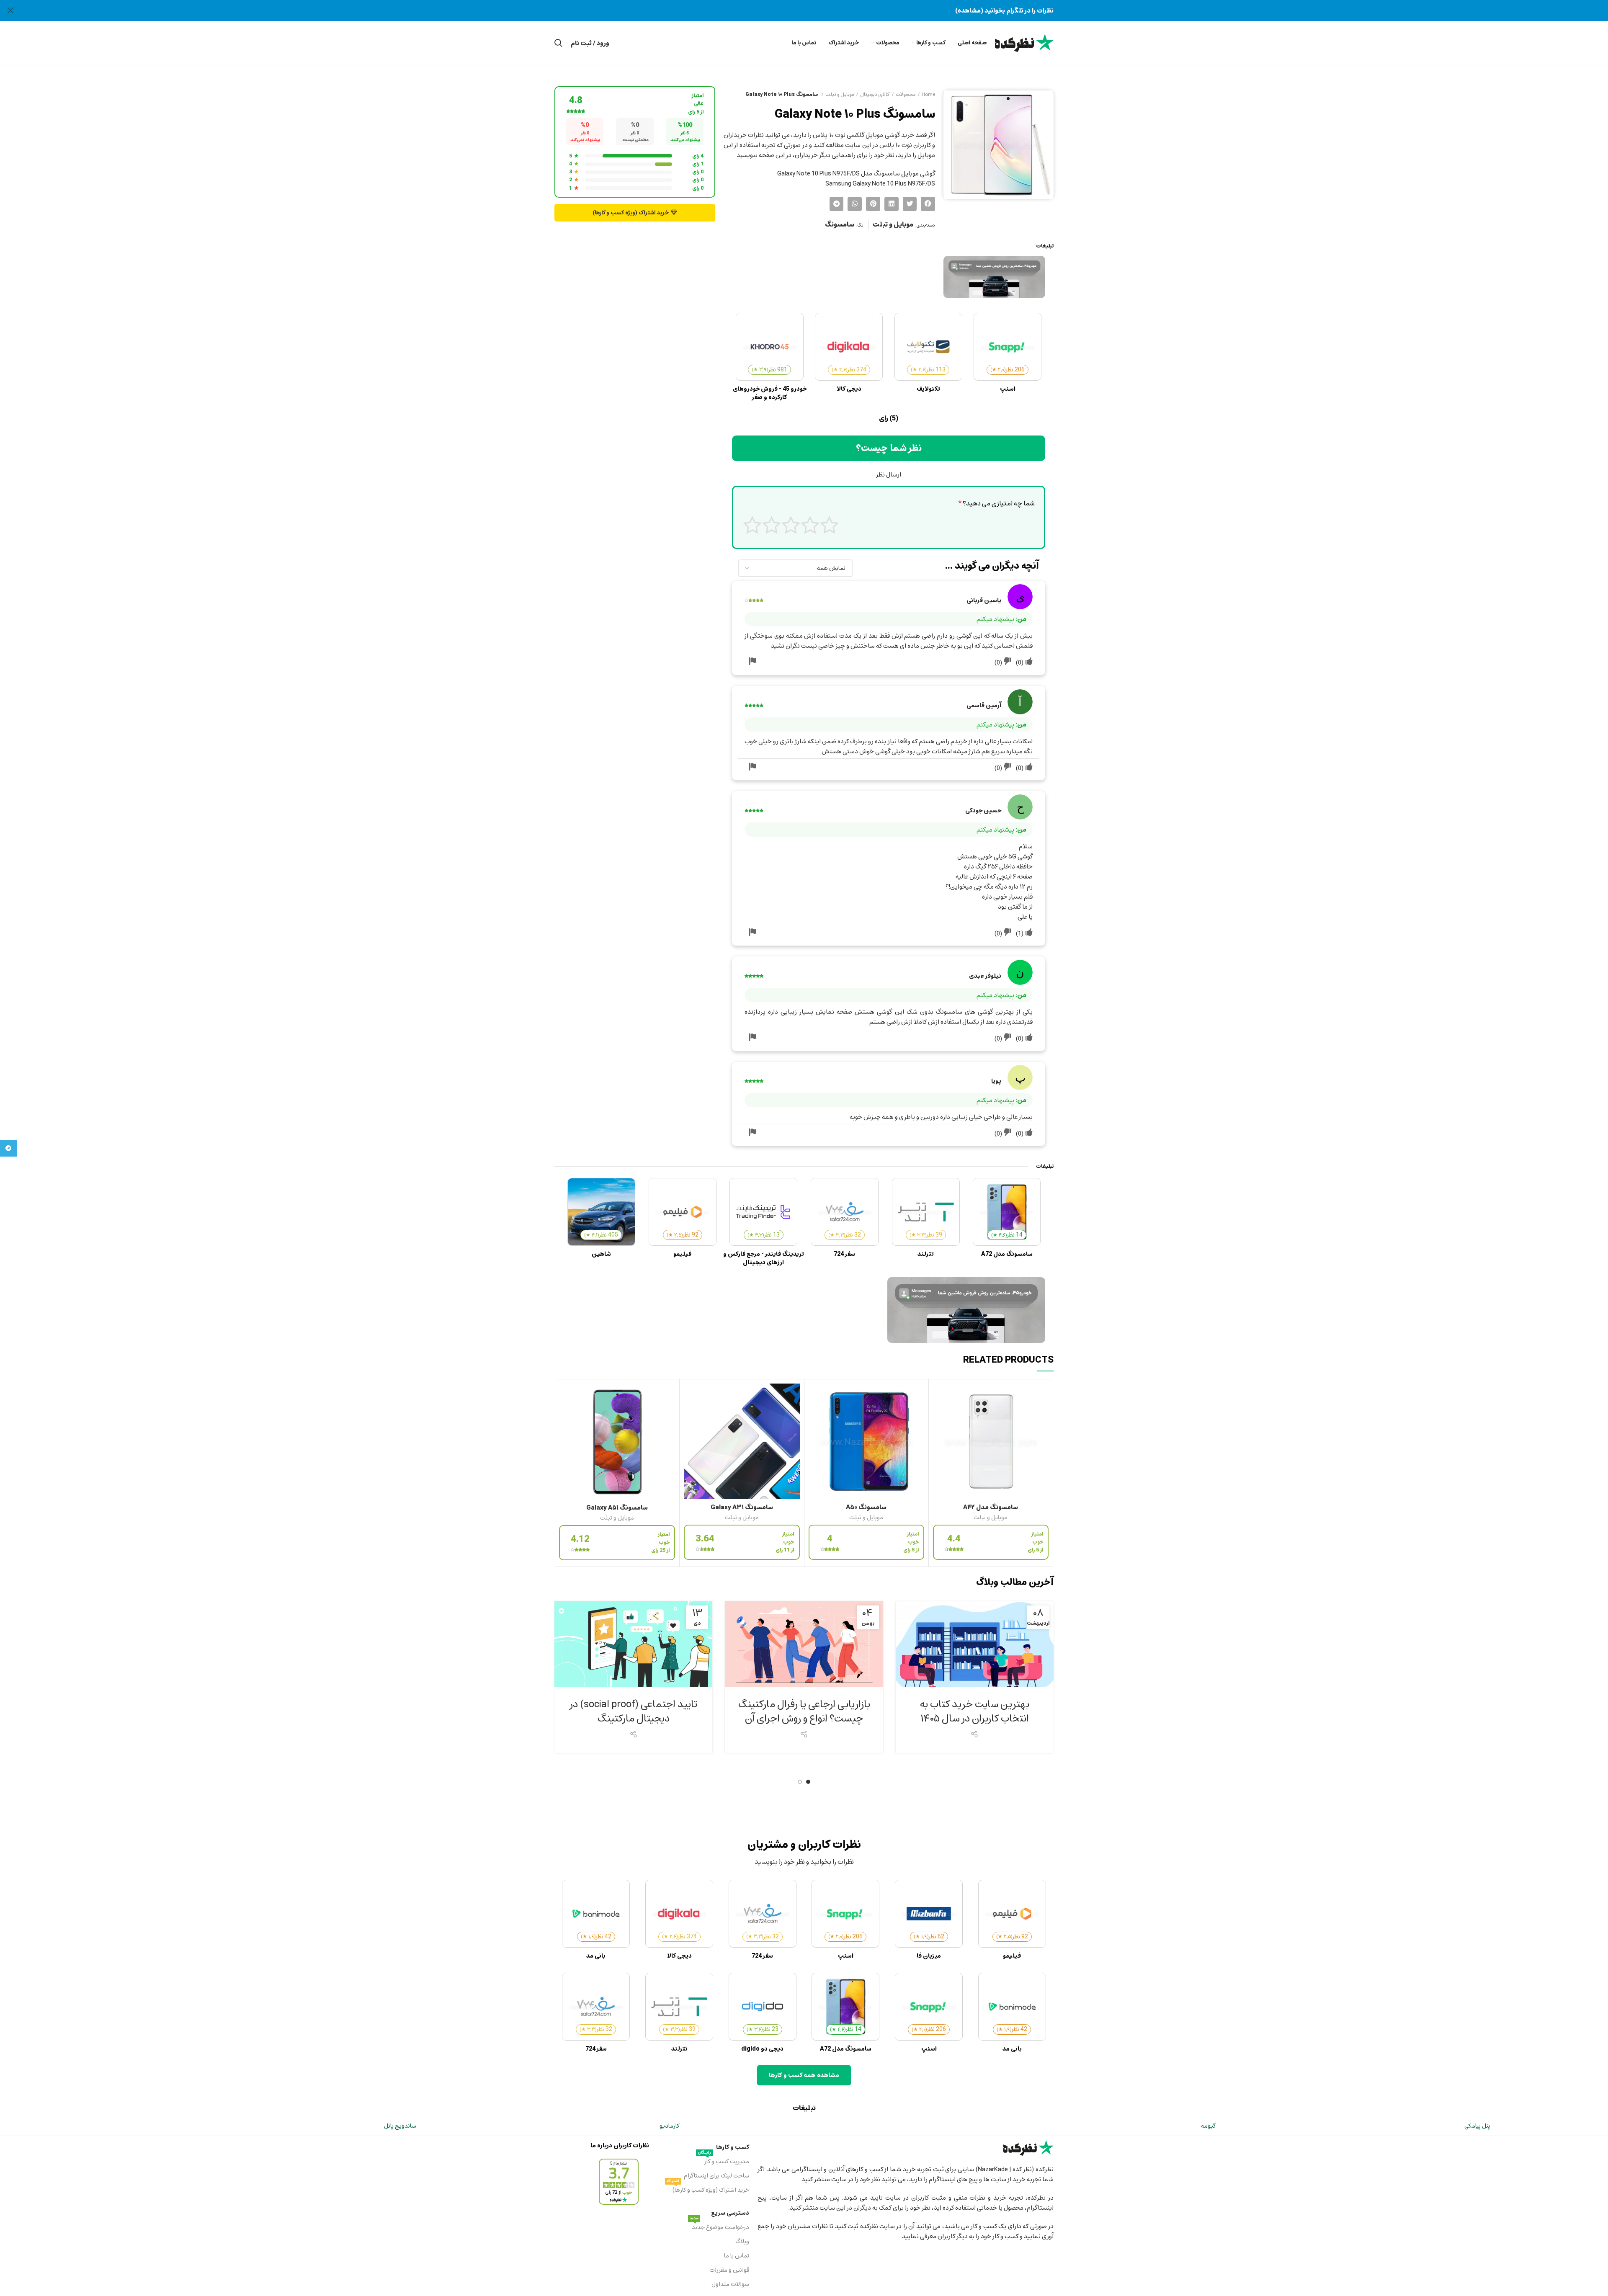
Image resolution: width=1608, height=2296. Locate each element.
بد (810, 525)
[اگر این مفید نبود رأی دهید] (1008, 662)
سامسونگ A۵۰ (866, 1507)
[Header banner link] (817, 10)
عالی (752, 525)
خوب (772, 525)
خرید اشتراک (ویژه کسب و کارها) (708, 2189)
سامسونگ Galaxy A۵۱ (617, 1507)
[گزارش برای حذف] (752, 662)
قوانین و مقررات (729, 2270)
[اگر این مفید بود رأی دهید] (1029, 662)
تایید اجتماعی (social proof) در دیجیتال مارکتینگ (634, 1711)
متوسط (791, 525)
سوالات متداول (730, 2284)
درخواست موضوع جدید (719, 2226)
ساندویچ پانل (400, 2126)
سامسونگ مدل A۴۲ (991, 1507)
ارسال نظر (889, 474)
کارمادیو (669, 2126)
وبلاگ (742, 2241)
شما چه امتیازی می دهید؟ (997, 504)
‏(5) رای (889, 418)
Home (928, 94)
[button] (928, 204)
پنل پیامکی (1477, 2126)
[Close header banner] (10, 10)
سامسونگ (840, 225)
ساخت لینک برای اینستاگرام (716, 2176)
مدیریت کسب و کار (723, 2161)
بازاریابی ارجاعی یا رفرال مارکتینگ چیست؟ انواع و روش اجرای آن (804, 1711)
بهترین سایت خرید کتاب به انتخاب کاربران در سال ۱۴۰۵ (975, 1711)
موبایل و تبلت (840, 94)
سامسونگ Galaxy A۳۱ (742, 1507)
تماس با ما (736, 2256)
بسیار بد (829, 525)
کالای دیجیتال (875, 94)
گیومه (1208, 2126)
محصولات (906, 94)
